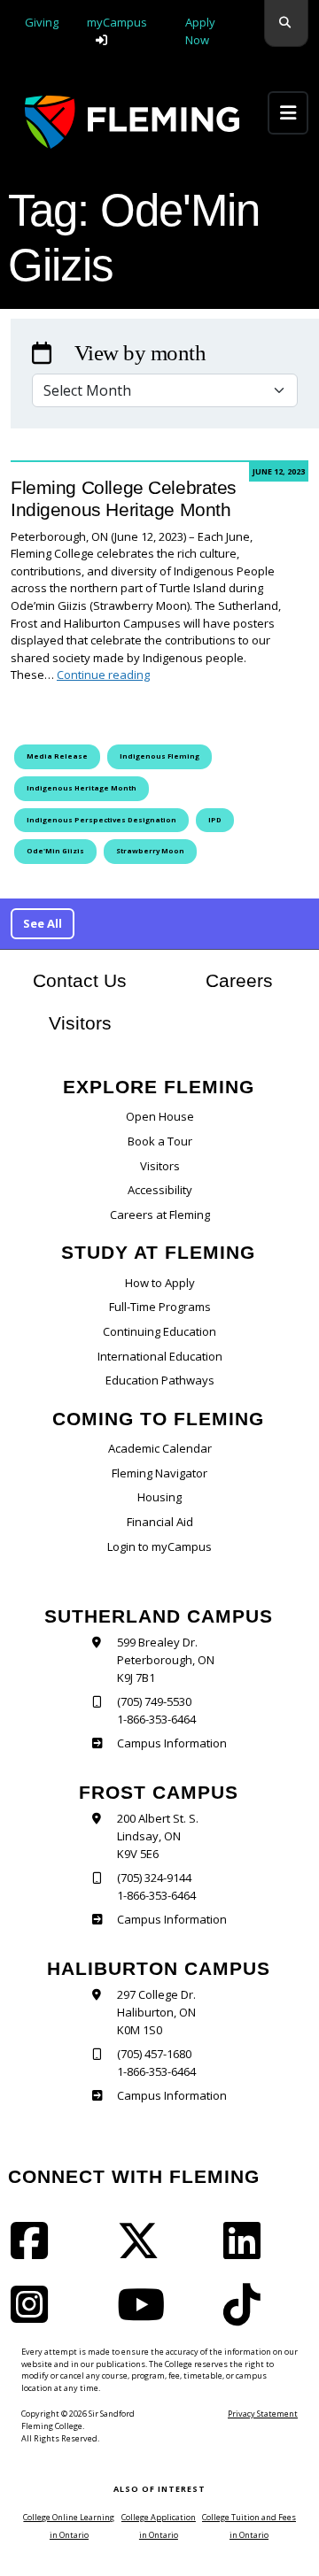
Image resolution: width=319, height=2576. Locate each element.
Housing (159, 1497)
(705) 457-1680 (154, 2054)
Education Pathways (160, 1380)
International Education (160, 1356)
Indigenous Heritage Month (82, 788)
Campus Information (171, 1743)
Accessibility (160, 1190)
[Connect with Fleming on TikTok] (247, 2316)
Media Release (57, 756)
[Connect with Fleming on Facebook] (35, 2252)
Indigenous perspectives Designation (101, 820)
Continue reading (103, 675)
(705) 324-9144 (154, 1878)
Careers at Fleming (160, 1215)
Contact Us (80, 980)
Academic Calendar (160, 1448)
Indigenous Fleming (159, 756)
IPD (215, 820)
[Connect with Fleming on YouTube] (146, 2316)
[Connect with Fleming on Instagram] (35, 2316)
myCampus (117, 22)
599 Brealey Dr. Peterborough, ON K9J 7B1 (166, 1659)
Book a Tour (160, 1141)
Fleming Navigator (159, 1473)
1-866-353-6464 (156, 1719)
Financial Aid (160, 1522)
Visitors (80, 1023)
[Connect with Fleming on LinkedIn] (247, 2252)
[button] (286, 23)
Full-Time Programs (160, 1307)
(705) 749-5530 (154, 1701)
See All (43, 923)
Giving (42, 22)
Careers (257, 980)
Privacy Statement (263, 2414)
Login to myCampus (159, 1546)
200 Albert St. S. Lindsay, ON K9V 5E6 (158, 1836)
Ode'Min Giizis (55, 851)
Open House (160, 1116)
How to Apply (160, 1283)
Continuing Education (159, 1331)
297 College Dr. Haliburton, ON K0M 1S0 (156, 2012)
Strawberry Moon (150, 851)
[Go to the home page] (132, 122)
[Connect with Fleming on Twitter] (144, 2252)
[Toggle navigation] (288, 113)
